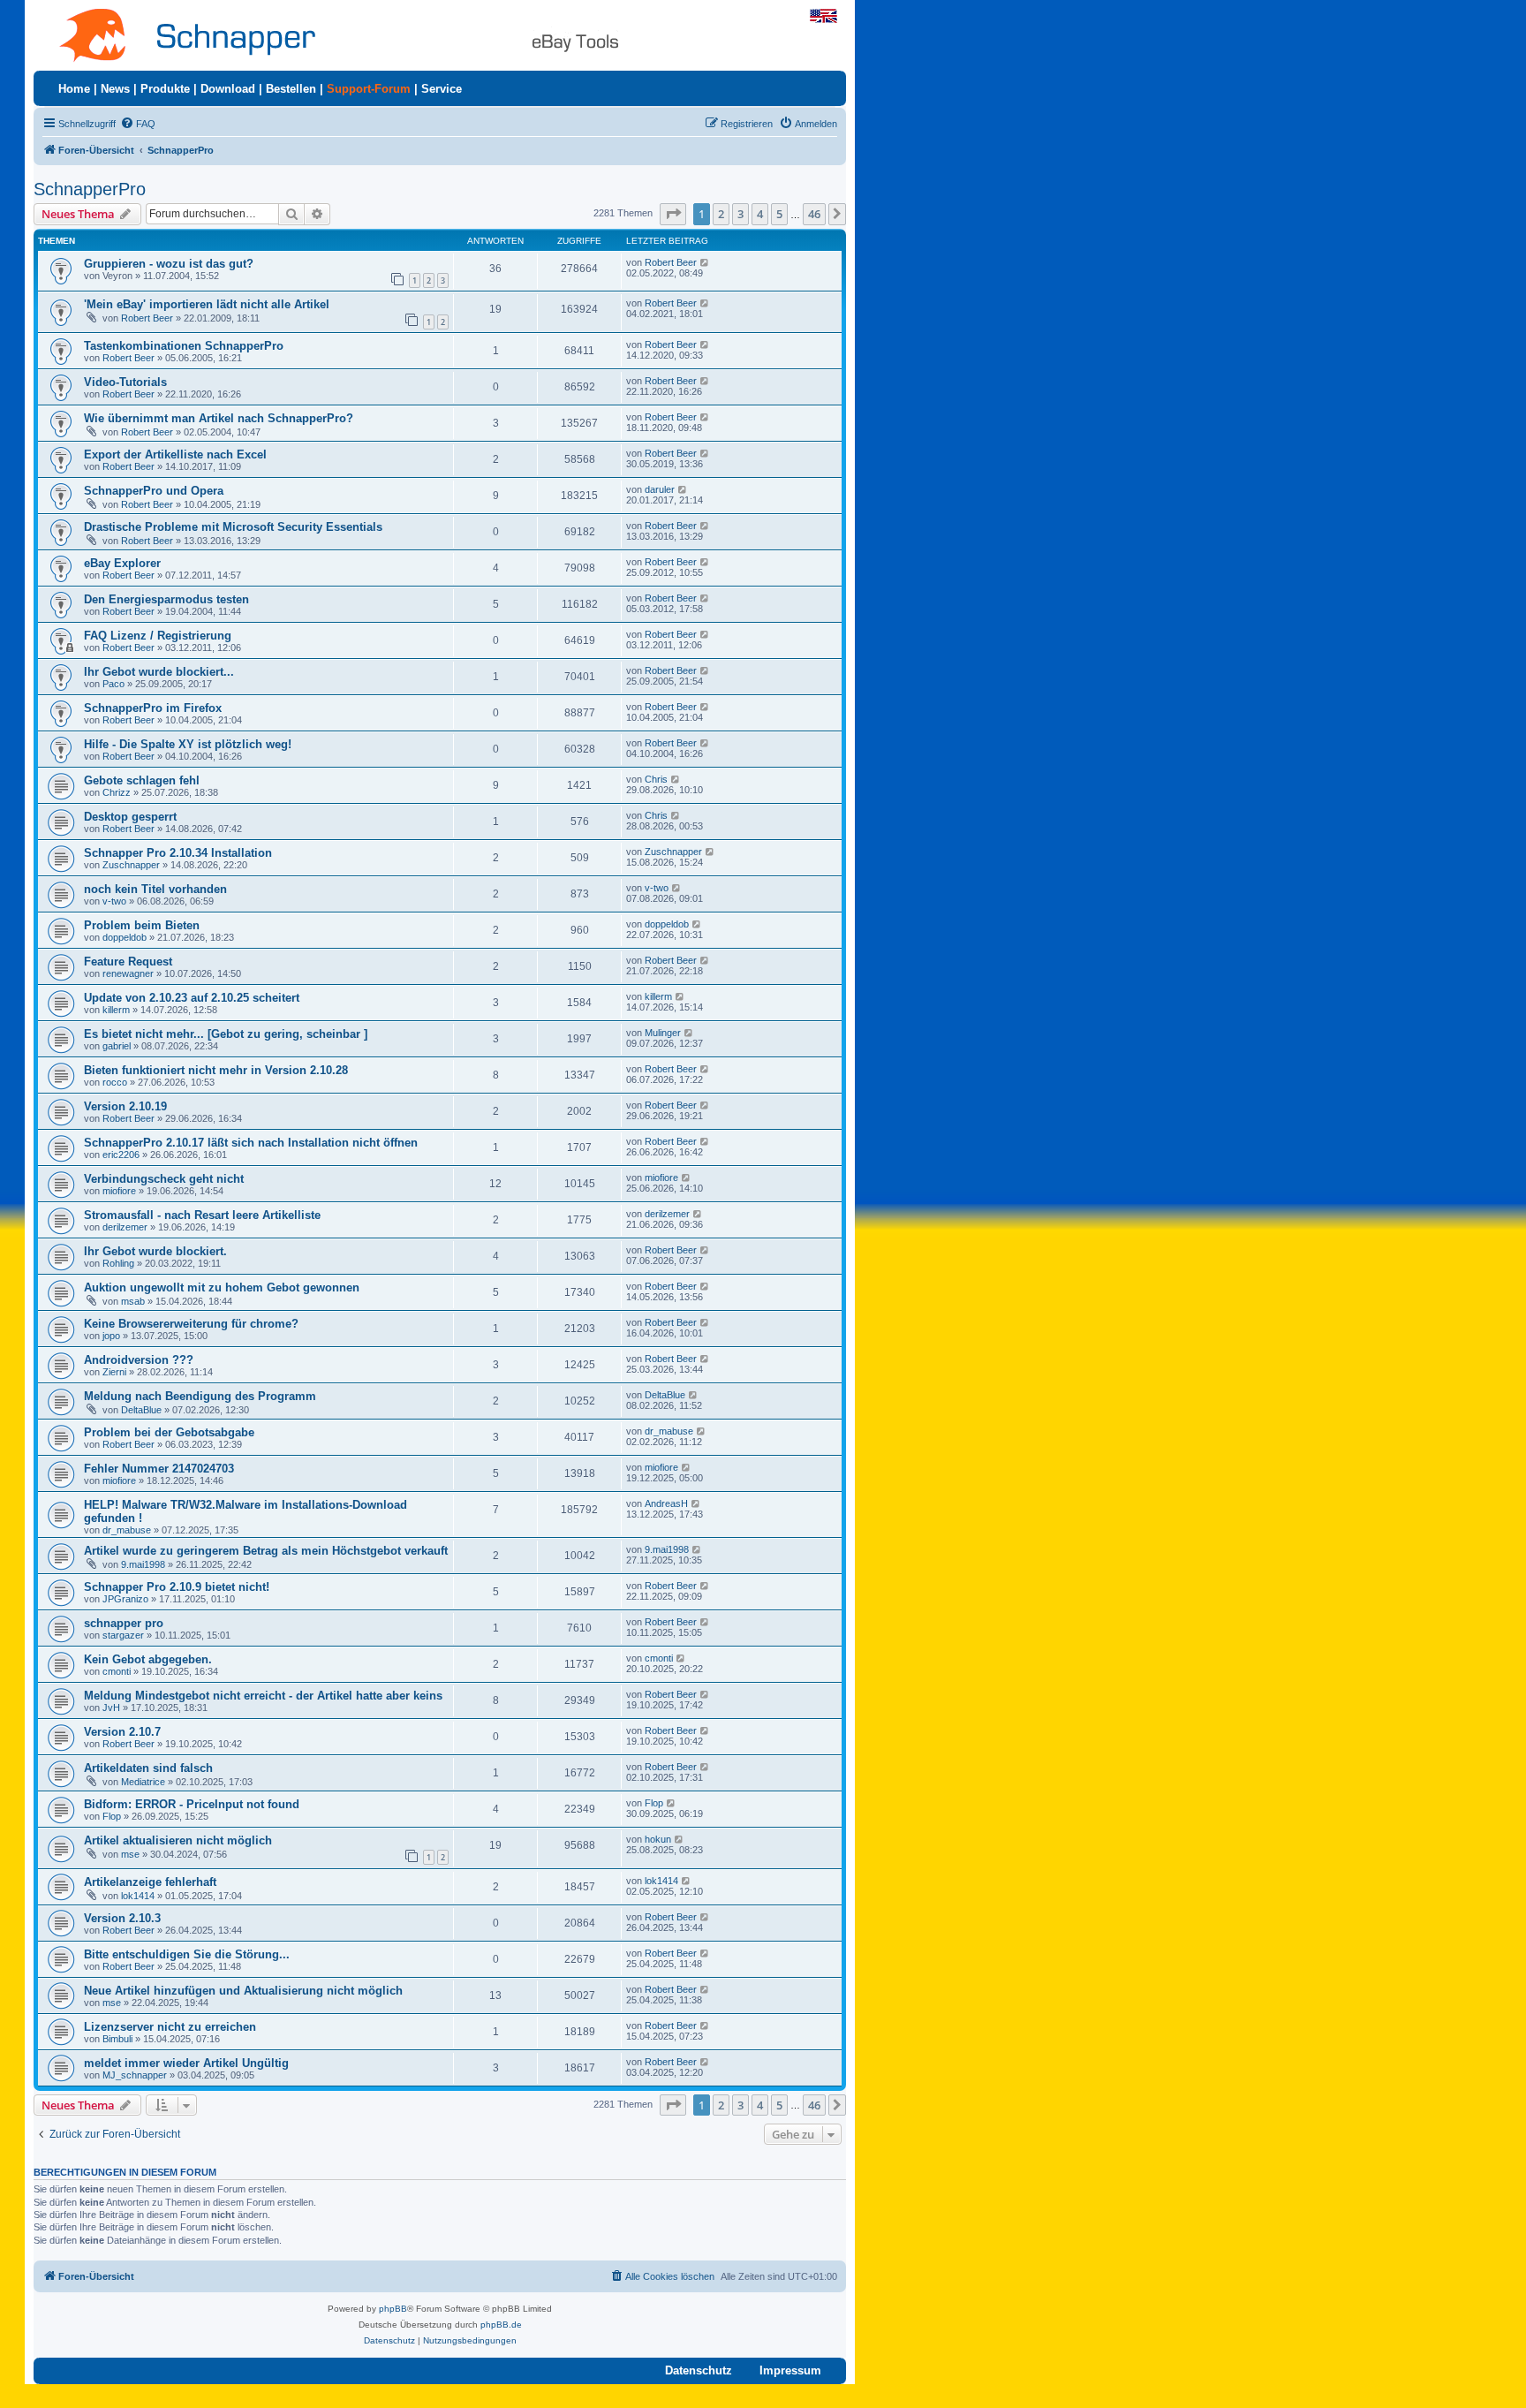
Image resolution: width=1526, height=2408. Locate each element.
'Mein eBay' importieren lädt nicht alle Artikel (207, 304)
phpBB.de (501, 2325)
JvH (111, 1708)
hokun (658, 1839)
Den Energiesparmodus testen (166, 599)
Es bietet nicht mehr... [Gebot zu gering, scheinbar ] (226, 1034)
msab (133, 1301)
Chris (656, 779)
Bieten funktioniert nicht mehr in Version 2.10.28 (216, 1070)
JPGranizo (125, 1599)
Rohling (118, 1263)
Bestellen (291, 89)
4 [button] (760, 214)
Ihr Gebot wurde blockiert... (159, 672)
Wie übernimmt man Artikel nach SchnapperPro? (219, 418)
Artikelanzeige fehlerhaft (150, 1882)
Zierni (114, 1372)
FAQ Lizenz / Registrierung (158, 636)
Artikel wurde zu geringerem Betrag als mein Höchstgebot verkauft (266, 1551)
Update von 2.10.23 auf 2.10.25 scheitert (192, 998)
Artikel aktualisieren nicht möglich (178, 1840)
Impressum (790, 2370)
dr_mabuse (669, 1431)
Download (228, 89)
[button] (673, 214)
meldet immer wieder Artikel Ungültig (186, 2063)
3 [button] (740, 214)
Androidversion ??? (139, 1360)
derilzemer (125, 1227)
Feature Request (128, 962)
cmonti (117, 1671)
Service (442, 89)
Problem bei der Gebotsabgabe (169, 1432)
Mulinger (663, 1033)
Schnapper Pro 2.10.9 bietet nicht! (177, 1587)
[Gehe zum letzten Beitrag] (705, 262)
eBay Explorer (122, 563)
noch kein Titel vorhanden (155, 889)
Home (74, 89)
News (115, 89)
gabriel (117, 1046)
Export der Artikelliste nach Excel (175, 454)
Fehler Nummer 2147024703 (159, 1469)
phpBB (393, 2309)
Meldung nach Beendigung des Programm (200, 1396)
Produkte (165, 89)
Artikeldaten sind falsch (148, 1768)
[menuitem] (138, 124)
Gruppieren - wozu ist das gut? (169, 264)
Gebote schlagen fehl (142, 780)
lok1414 (138, 1896)
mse (130, 1854)
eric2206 (121, 1155)
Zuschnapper (131, 865)
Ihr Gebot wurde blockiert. (155, 1251)
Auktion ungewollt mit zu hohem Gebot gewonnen (222, 1287)
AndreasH (666, 1503)
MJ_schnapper (135, 2075)
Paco (113, 684)
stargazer (123, 1635)
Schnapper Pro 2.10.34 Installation (178, 853)
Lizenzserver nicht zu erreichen (170, 2027)
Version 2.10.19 (125, 1106)
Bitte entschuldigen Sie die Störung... (187, 1954)
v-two (114, 901)
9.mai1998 (143, 1564)
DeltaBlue (141, 1410)
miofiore (119, 1191)
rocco (115, 1082)
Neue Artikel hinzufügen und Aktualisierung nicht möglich (243, 1991)
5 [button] (779, 214)
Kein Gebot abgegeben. (148, 1659)
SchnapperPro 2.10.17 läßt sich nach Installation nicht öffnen (251, 1143)
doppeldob (125, 937)
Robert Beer (671, 262)
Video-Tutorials (125, 382)
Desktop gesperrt (130, 817)
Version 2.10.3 (122, 1918)
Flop (112, 1816)
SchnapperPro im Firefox (153, 708)
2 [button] (721, 214)
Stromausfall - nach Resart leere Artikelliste (202, 1215)
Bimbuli (117, 2039)
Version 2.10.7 (122, 1732)
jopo (111, 1336)
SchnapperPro (90, 189)
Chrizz (117, 792)
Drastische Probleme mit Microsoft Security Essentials (233, 527)
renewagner (128, 973)
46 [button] (814, 214)
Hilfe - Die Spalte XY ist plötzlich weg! (188, 744)
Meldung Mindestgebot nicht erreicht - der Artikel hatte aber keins (263, 1696)
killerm (116, 1010)
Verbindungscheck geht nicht (164, 1179)
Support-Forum (369, 89)
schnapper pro (124, 1623)
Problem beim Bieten (142, 925)
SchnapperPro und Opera (154, 491)
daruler (660, 489)
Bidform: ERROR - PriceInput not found (192, 1804)
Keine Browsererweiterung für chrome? (191, 1324)
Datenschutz (699, 2370)
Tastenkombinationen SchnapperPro (184, 346)
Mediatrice (143, 1782)
